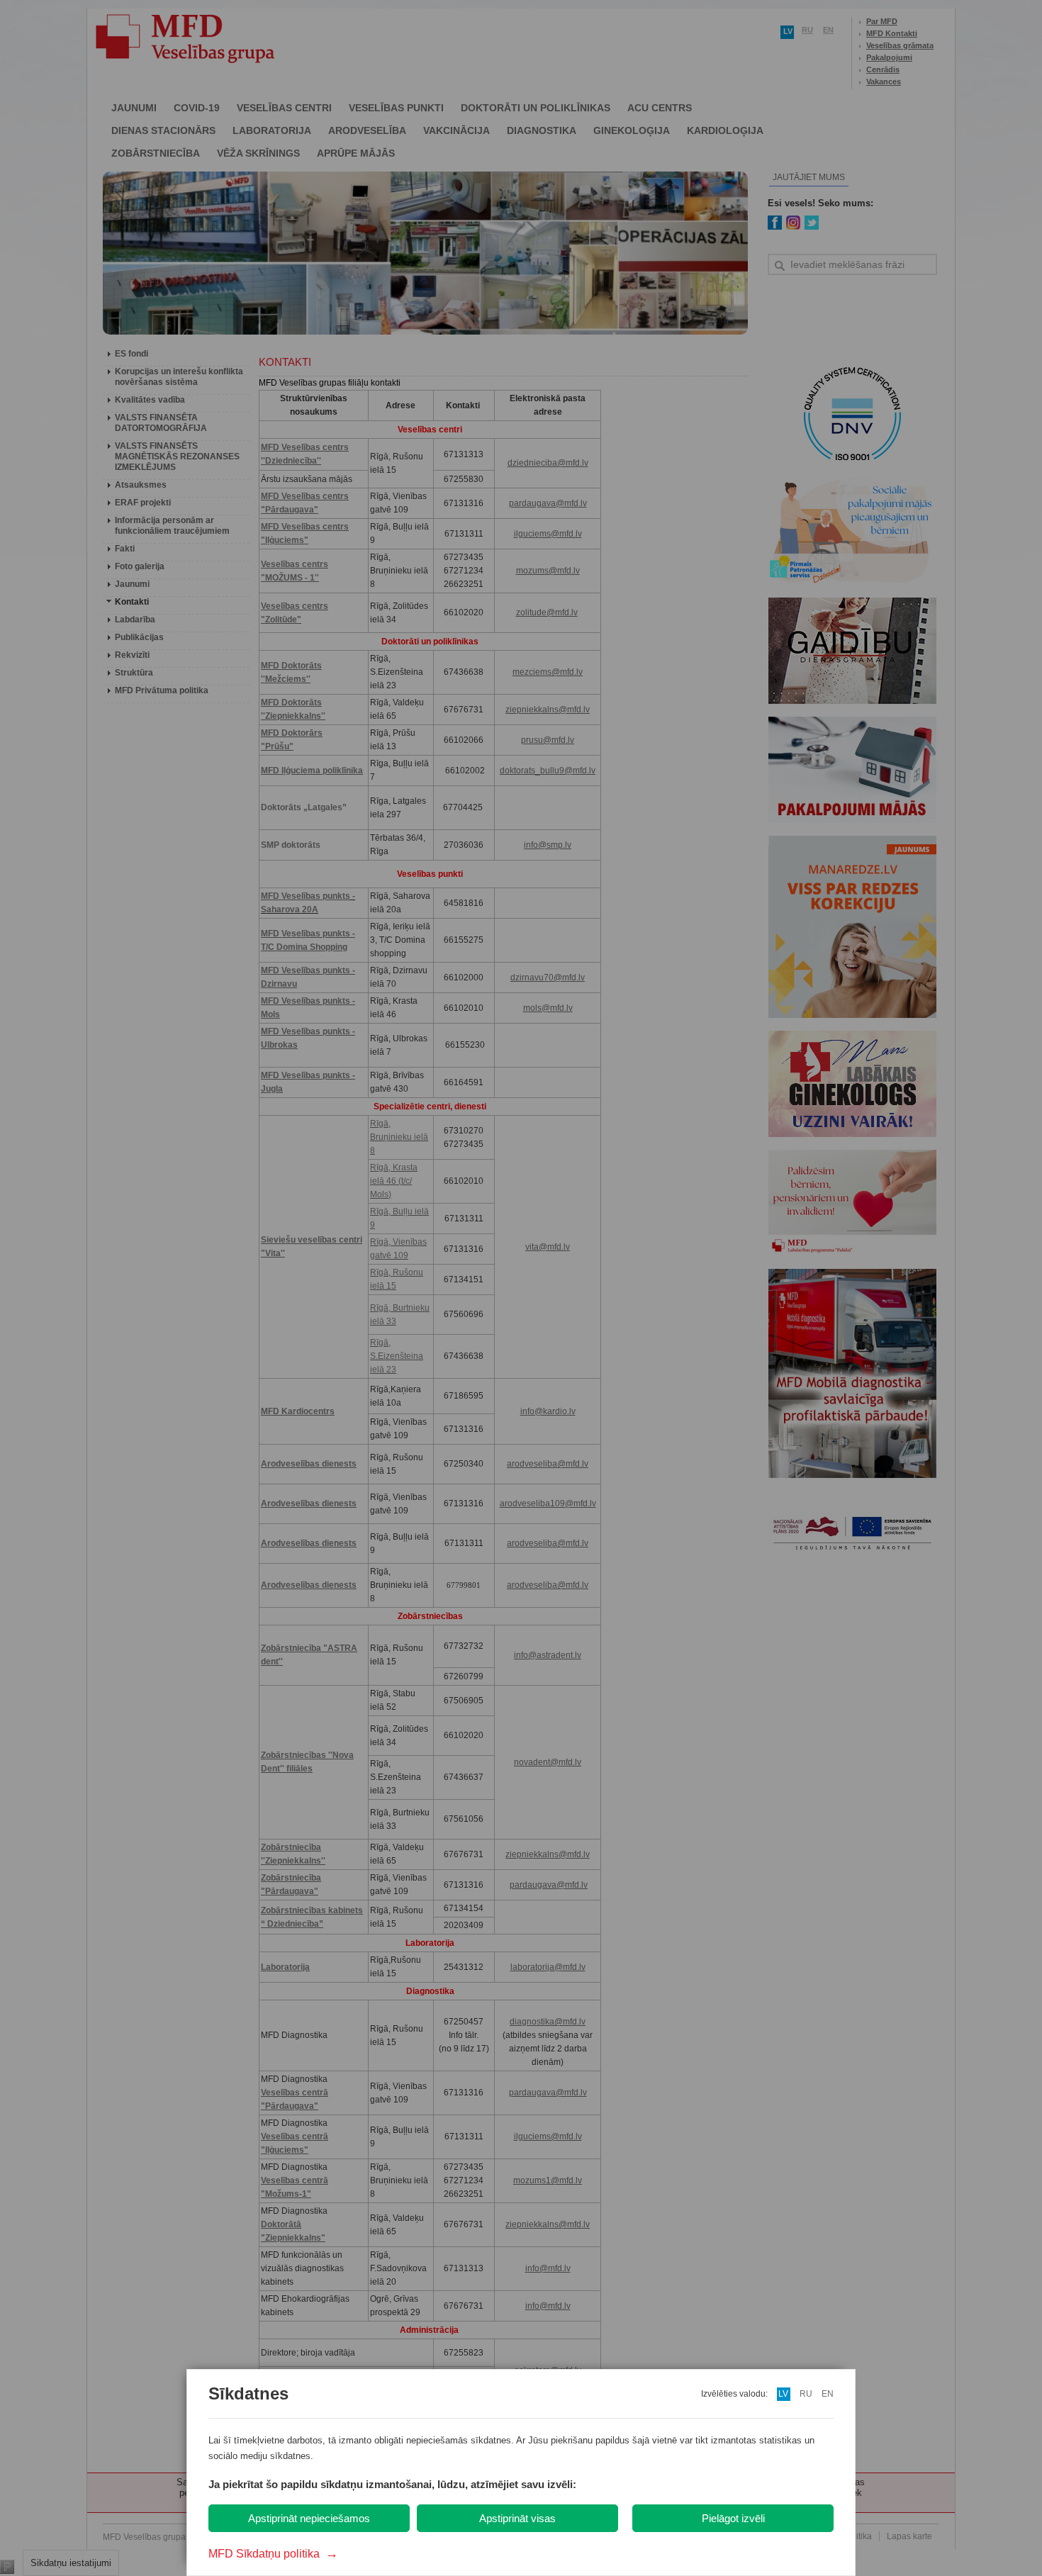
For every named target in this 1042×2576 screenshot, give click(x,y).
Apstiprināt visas (517, 2518)
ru (806, 2394)
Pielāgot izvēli (733, 2518)
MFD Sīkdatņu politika (273, 2554)
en (828, 2394)
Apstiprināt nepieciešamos (309, 2518)
